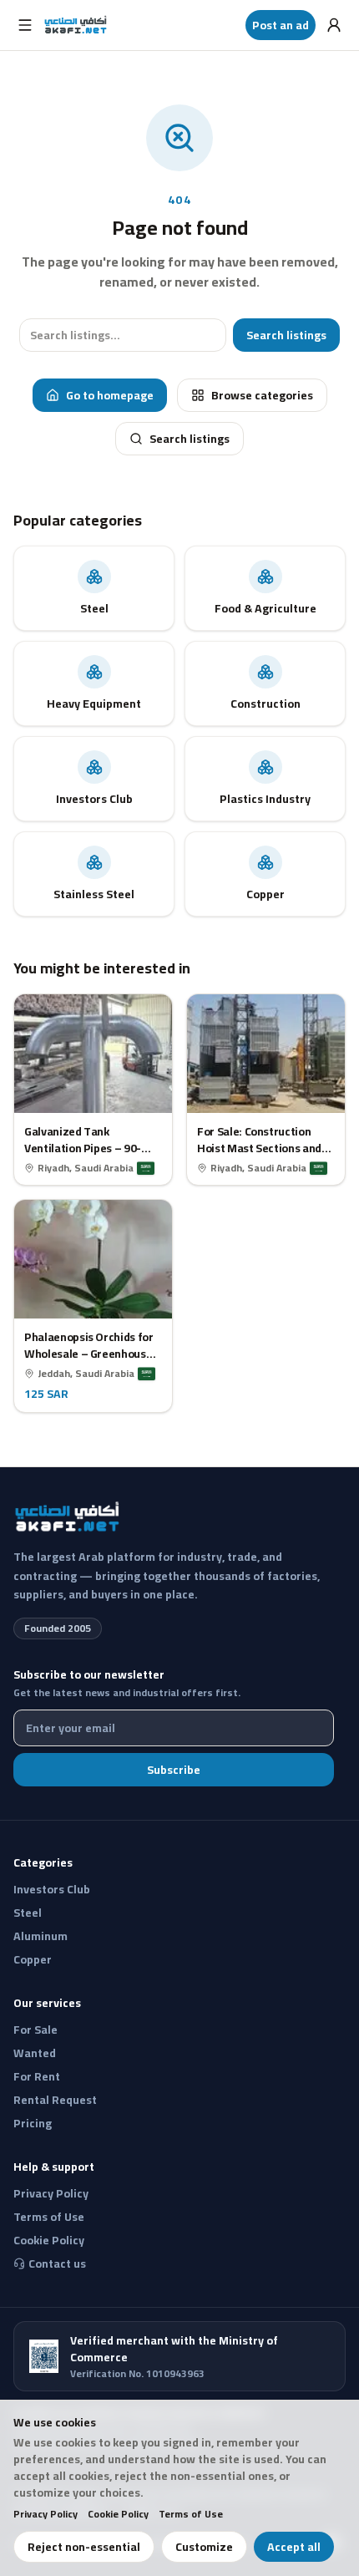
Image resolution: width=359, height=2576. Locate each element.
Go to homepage (110, 395)
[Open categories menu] (25, 25)
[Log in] (334, 25)
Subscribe (174, 1770)
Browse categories (262, 395)
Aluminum (40, 1936)
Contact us (57, 2264)
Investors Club (52, 1889)
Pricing (33, 2123)
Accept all (294, 2547)
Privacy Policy (46, 2514)
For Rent (37, 2076)
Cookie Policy (118, 2514)
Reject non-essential (84, 2547)
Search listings (286, 335)
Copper (33, 1959)
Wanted (35, 2053)
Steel (28, 1913)
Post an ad (281, 25)
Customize (204, 2547)
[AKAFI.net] (76, 25)
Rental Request (55, 2100)
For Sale (35, 2030)
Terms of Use (191, 2514)
